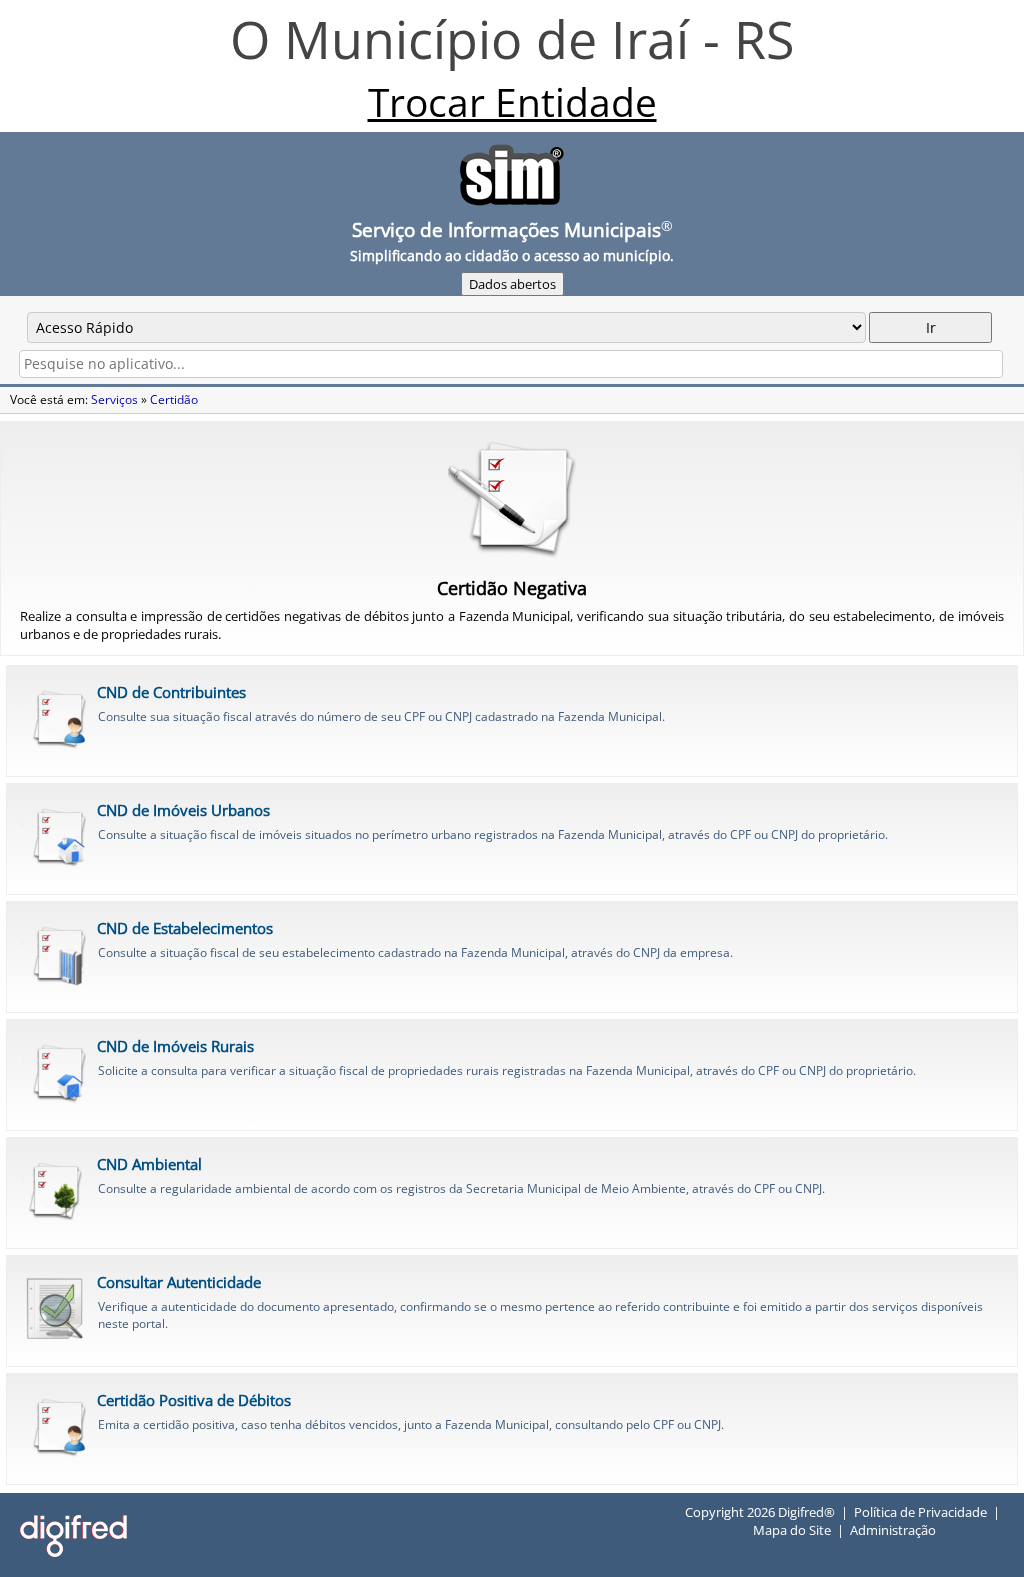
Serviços (114, 399)
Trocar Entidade (512, 101)
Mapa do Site (792, 1530)
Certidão (174, 399)
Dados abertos (512, 284)
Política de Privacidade (920, 1512)
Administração (893, 1530)
